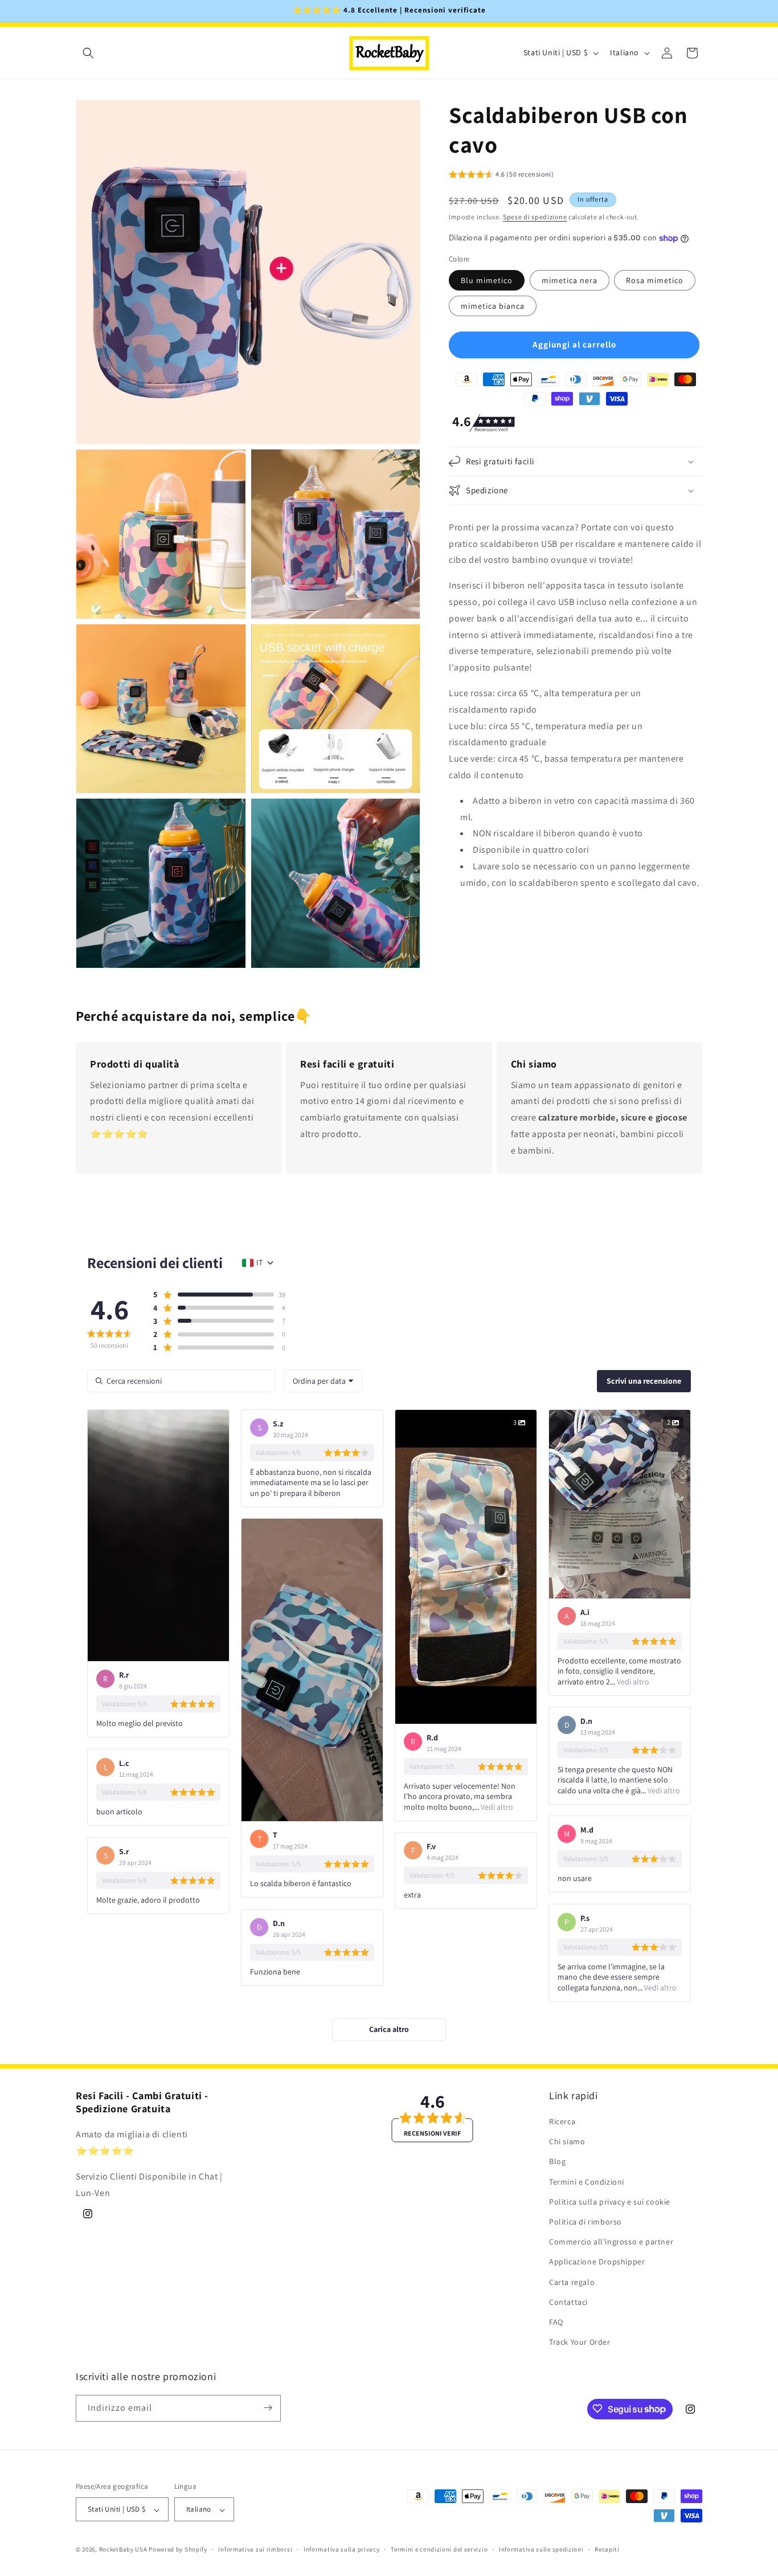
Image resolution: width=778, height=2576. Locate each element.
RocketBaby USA (123, 2550)
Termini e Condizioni (587, 2182)
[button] (88, 53)
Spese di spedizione (535, 217)
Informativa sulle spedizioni (541, 2550)
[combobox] (323, 1381)
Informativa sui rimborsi (255, 2550)
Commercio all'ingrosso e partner (611, 2242)
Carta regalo (572, 2282)
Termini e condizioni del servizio (439, 2550)
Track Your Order (580, 2342)
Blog (557, 2162)
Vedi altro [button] (496, 1807)
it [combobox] (259, 1262)
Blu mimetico (487, 280)
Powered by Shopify (178, 2550)
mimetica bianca (493, 306)
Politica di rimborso (585, 2222)
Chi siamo (567, 2142)
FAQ (556, 2323)
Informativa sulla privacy (342, 2550)
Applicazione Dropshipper (597, 2262)
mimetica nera (570, 280)
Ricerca (562, 2122)
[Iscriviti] (268, 2408)
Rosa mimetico (655, 280)
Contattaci (568, 2302)
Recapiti (607, 2550)
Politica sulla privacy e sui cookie (610, 2202)
